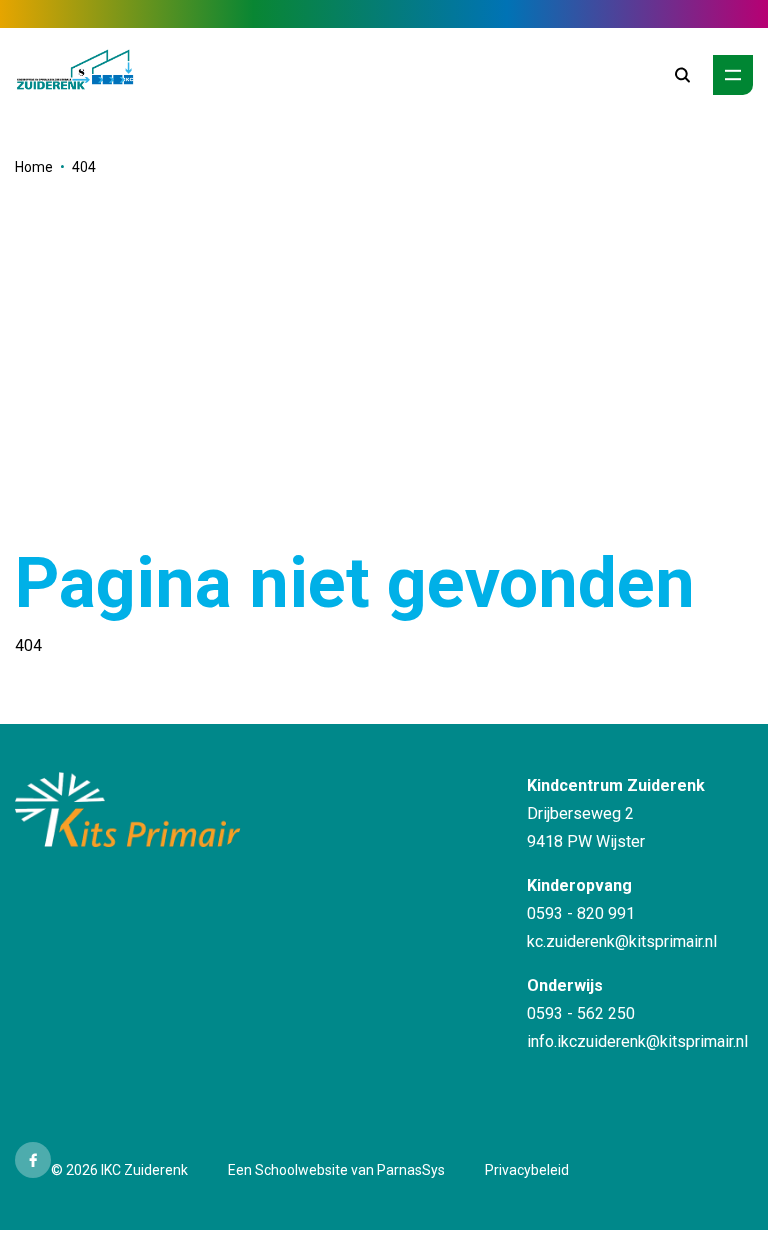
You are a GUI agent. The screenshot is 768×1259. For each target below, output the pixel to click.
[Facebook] (33, 1160)
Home (34, 167)
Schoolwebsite (301, 1170)
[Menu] (733, 75)
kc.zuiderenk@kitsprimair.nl (622, 941)
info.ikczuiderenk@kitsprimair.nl (637, 1041)
